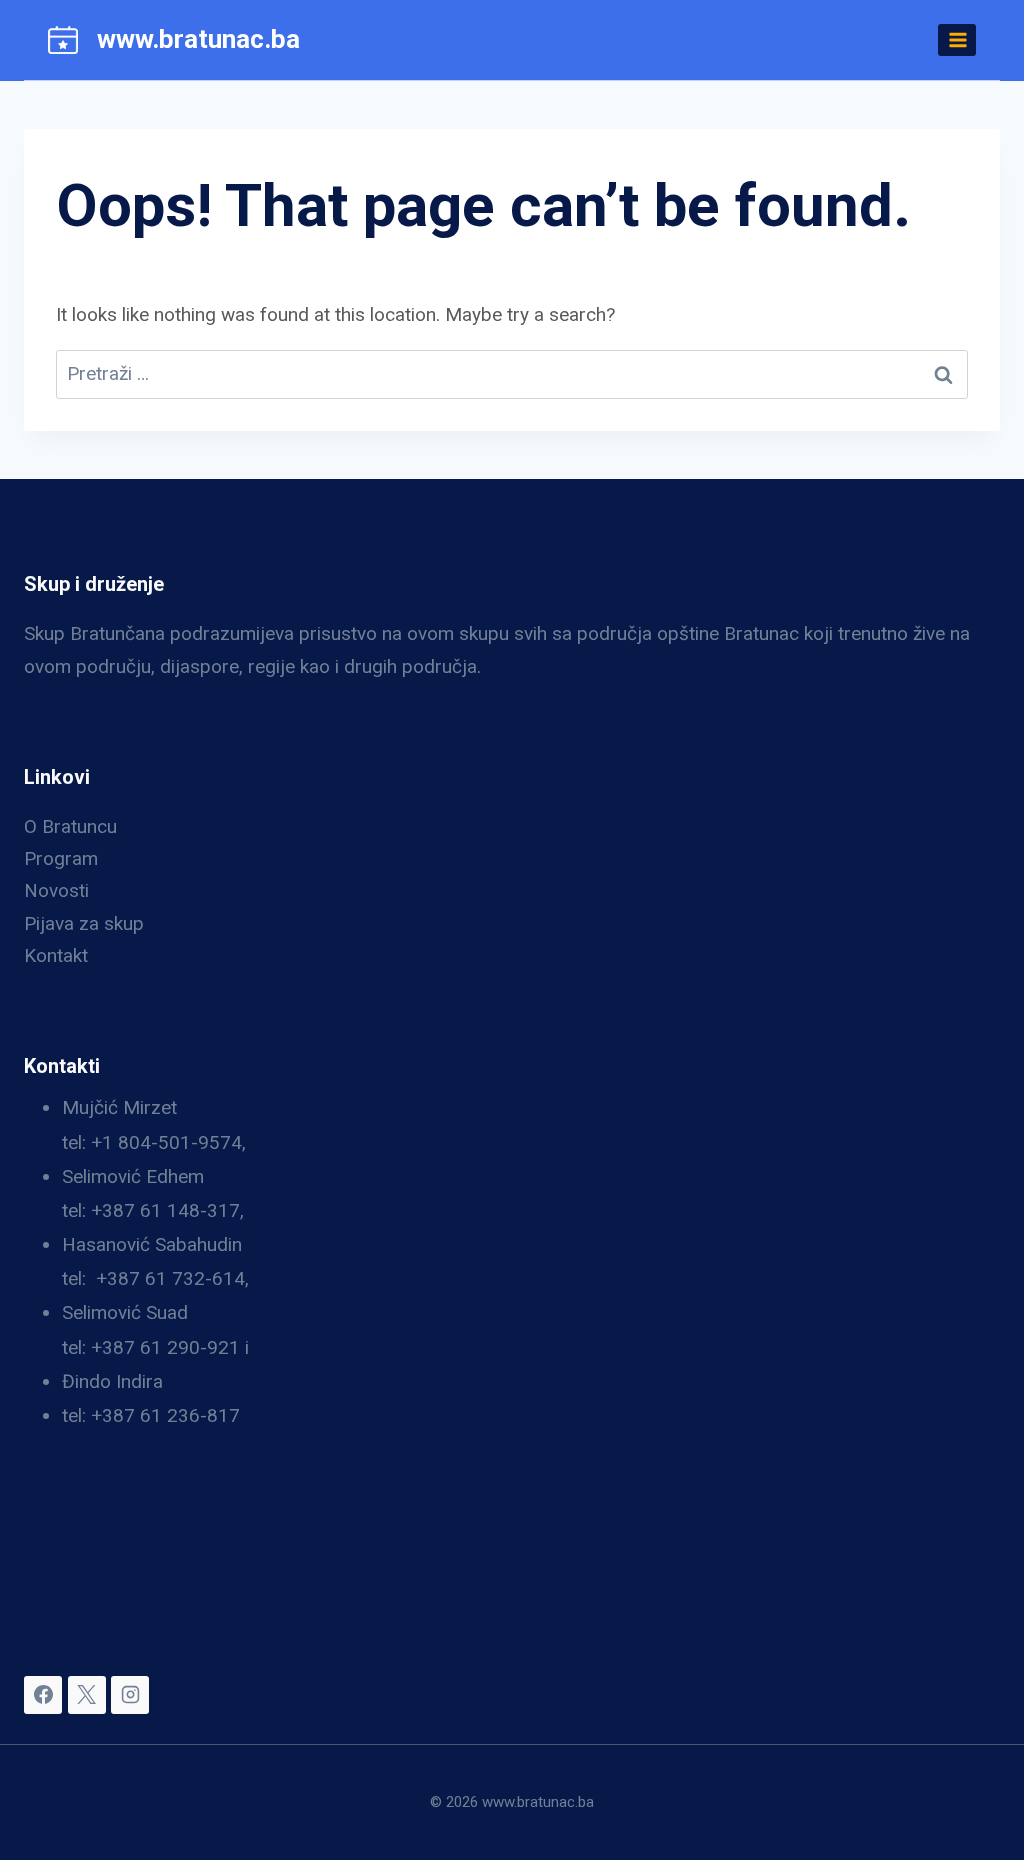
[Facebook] (43, 1695)
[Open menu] (957, 39)
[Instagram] (130, 1695)
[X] (87, 1695)
